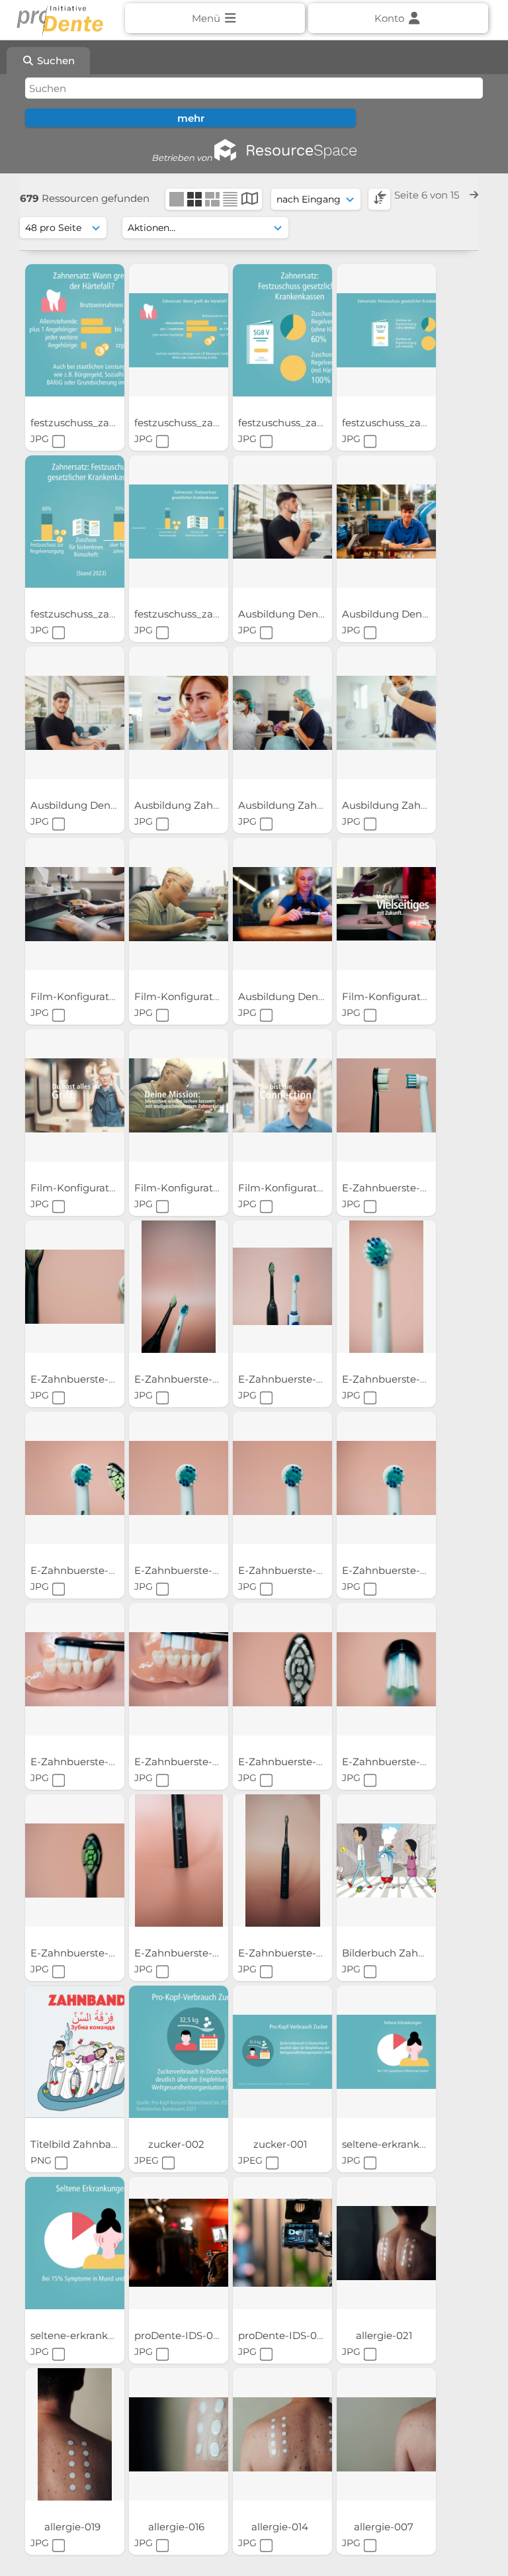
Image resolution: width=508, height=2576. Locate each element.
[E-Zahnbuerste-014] (386, 1287)
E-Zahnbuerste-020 (392, 1188)
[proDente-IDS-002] (282, 2243)
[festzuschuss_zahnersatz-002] (75, 522)
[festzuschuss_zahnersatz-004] (282, 330)
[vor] (474, 195)
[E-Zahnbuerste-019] (75, 1287)
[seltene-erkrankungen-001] (386, 2052)
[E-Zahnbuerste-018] (179, 1287)
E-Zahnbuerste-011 (181, 1570)
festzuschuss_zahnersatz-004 (312, 423)
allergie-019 (74, 2527)
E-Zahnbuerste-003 (80, 1953)
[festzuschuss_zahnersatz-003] (386, 330)
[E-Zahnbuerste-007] (179, 1669)
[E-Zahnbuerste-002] (179, 1861)
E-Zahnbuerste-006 (288, 1762)
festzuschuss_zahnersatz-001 (207, 614)
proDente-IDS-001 (180, 2335)
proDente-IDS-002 (285, 2335)
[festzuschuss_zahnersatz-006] (75, 330)
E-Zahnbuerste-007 (184, 1762)
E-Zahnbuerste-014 (391, 1379)
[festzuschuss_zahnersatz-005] (179, 330)
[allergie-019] (75, 2434)
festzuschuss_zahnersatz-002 (104, 614)
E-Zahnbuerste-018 (183, 1379)
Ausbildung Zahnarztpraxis (202, 805)
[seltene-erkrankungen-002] (75, 2243)
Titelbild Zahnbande (82, 2144)
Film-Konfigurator (76, 996)
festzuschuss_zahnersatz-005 (208, 423)
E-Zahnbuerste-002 (184, 1953)
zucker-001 (281, 2144)
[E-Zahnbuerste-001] (282, 1861)
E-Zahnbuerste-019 (79, 1379)
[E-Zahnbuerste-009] (386, 1478)
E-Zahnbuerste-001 (287, 1953)
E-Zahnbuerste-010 (287, 1570)
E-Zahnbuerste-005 (392, 1762)
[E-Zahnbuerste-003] (75, 1861)
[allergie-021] (386, 2243)
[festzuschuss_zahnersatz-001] (179, 522)
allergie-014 (281, 2527)
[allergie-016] (179, 2434)
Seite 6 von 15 (428, 195)
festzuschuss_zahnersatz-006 (104, 423)
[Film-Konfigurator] (75, 904)
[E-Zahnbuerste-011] (179, 1478)
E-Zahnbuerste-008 (81, 1762)
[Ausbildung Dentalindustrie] (282, 522)
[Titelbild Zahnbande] (75, 2052)
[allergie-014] (282, 2434)
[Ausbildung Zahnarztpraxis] (179, 713)
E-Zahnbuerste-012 (79, 1570)
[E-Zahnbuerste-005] (386, 1669)
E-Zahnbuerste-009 (392, 1570)
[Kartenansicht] (250, 200)
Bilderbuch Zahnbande (401, 1953)
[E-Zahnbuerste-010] (282, 1478)
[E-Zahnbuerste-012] (75, 1478)
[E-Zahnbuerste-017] (282, 1287)
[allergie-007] (386, 2434)
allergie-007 (385, 2527)
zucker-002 (178, 2144)
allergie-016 (178, 2527)
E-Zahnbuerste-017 (286, 1379)
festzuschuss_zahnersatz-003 (415, 423)
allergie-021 (385, 2335)
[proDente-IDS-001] (179, 2243)
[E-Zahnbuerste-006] (282, 1669)
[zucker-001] (282, 2052)
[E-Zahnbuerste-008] (75, 1669)
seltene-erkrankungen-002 (98, 2335)
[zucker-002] (179, 2052)
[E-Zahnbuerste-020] (386, 1095)
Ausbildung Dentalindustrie (308, 614)
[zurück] (382, 195)
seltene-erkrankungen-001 (408, 2144)
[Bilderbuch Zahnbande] (386, 1861)
